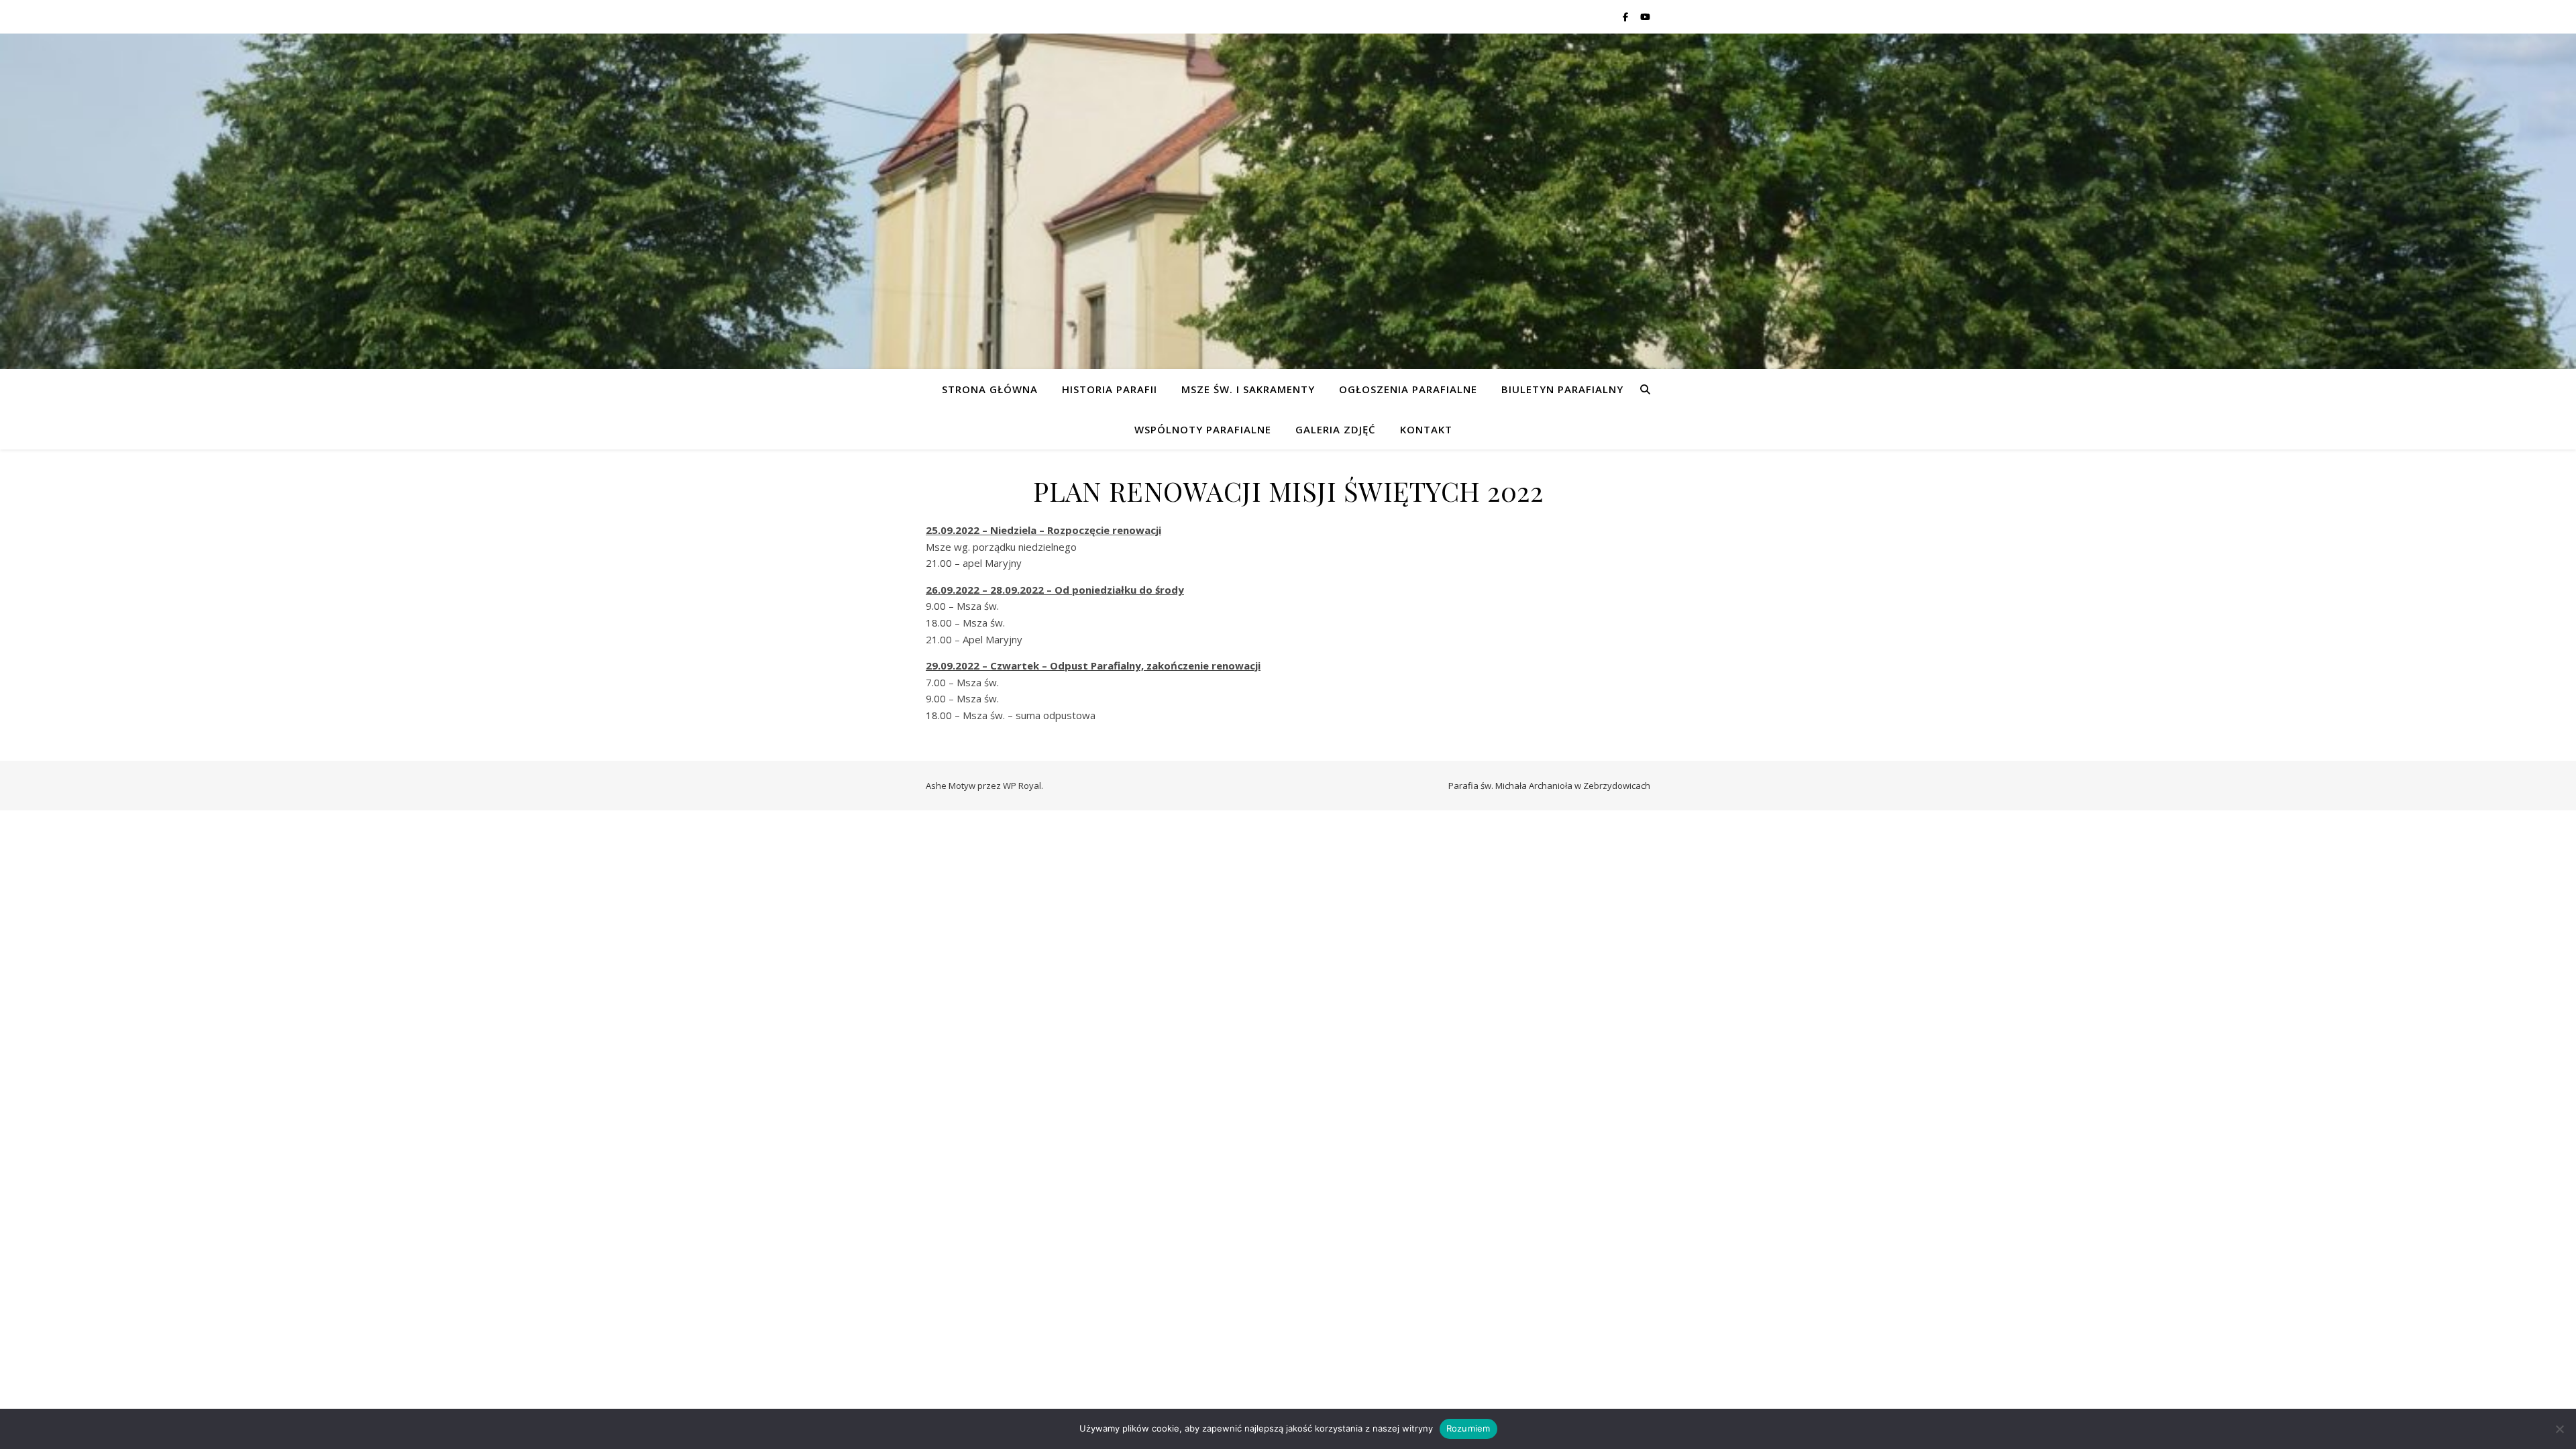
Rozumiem (1468, 1428)
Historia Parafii (1110, 389)
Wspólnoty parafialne (1203, 429)
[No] (2559, 1429)
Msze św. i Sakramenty (1248, 389)
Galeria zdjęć (1336, 429)
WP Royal (1022, 786)
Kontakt (1426, 429)
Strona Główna (990, 389)
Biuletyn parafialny (1562, 389)
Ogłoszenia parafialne (1408, 389)
